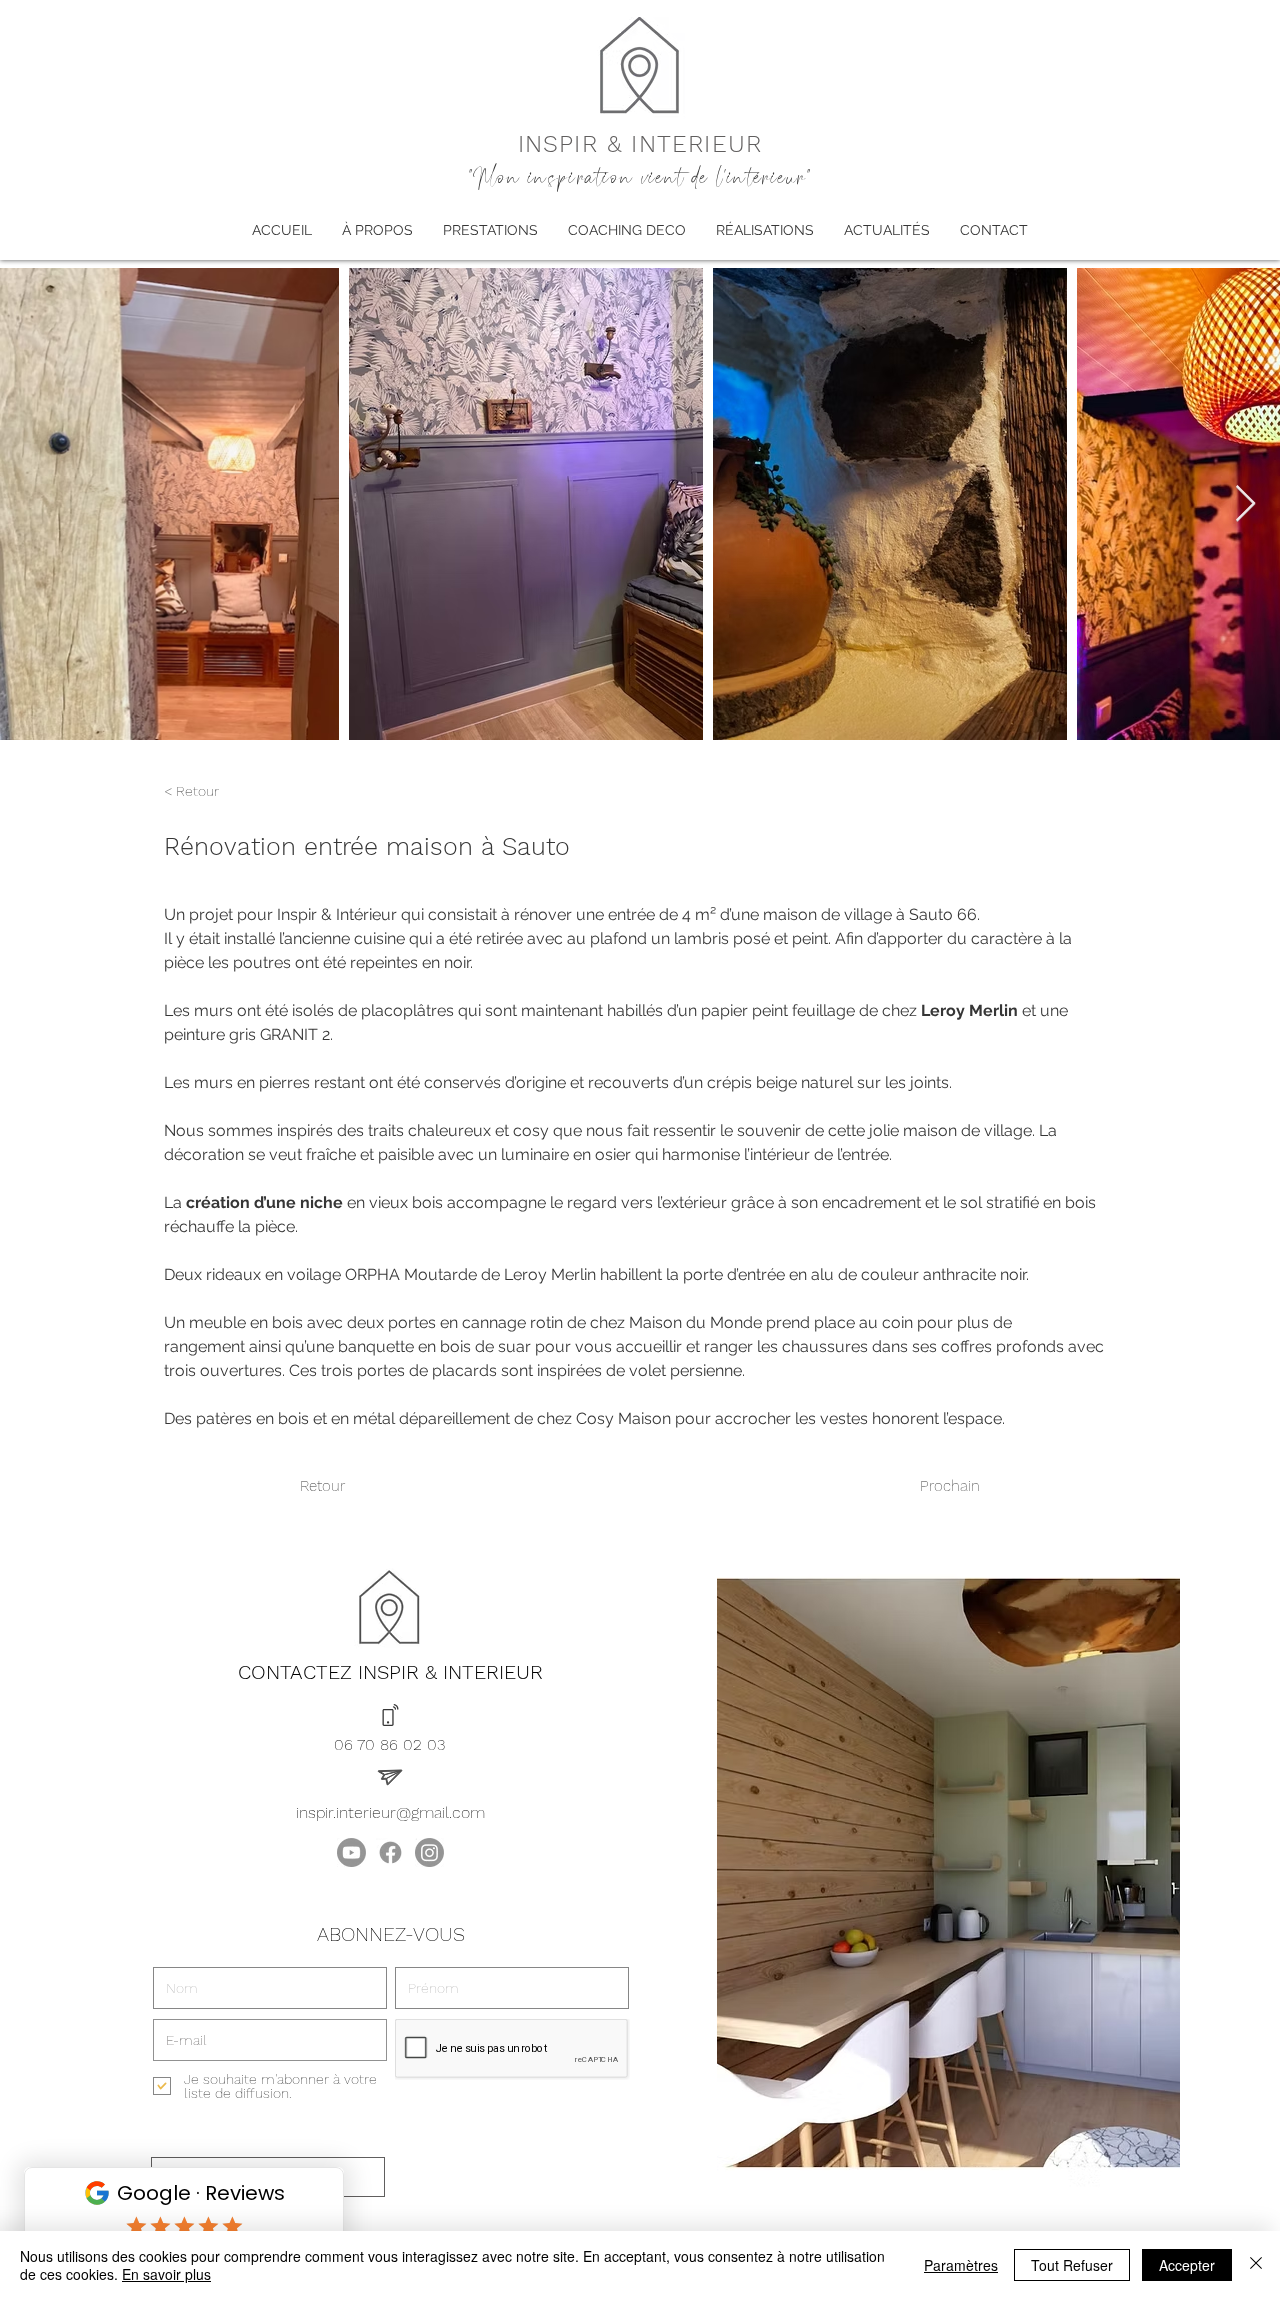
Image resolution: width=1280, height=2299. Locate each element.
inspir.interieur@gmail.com (390, 1812)
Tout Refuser (1072, 2265)
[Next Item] (1245, 504)
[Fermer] (1256, 2265)
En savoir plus (166, 2274)
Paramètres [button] (961, 2265)
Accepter (1187, 2265)
